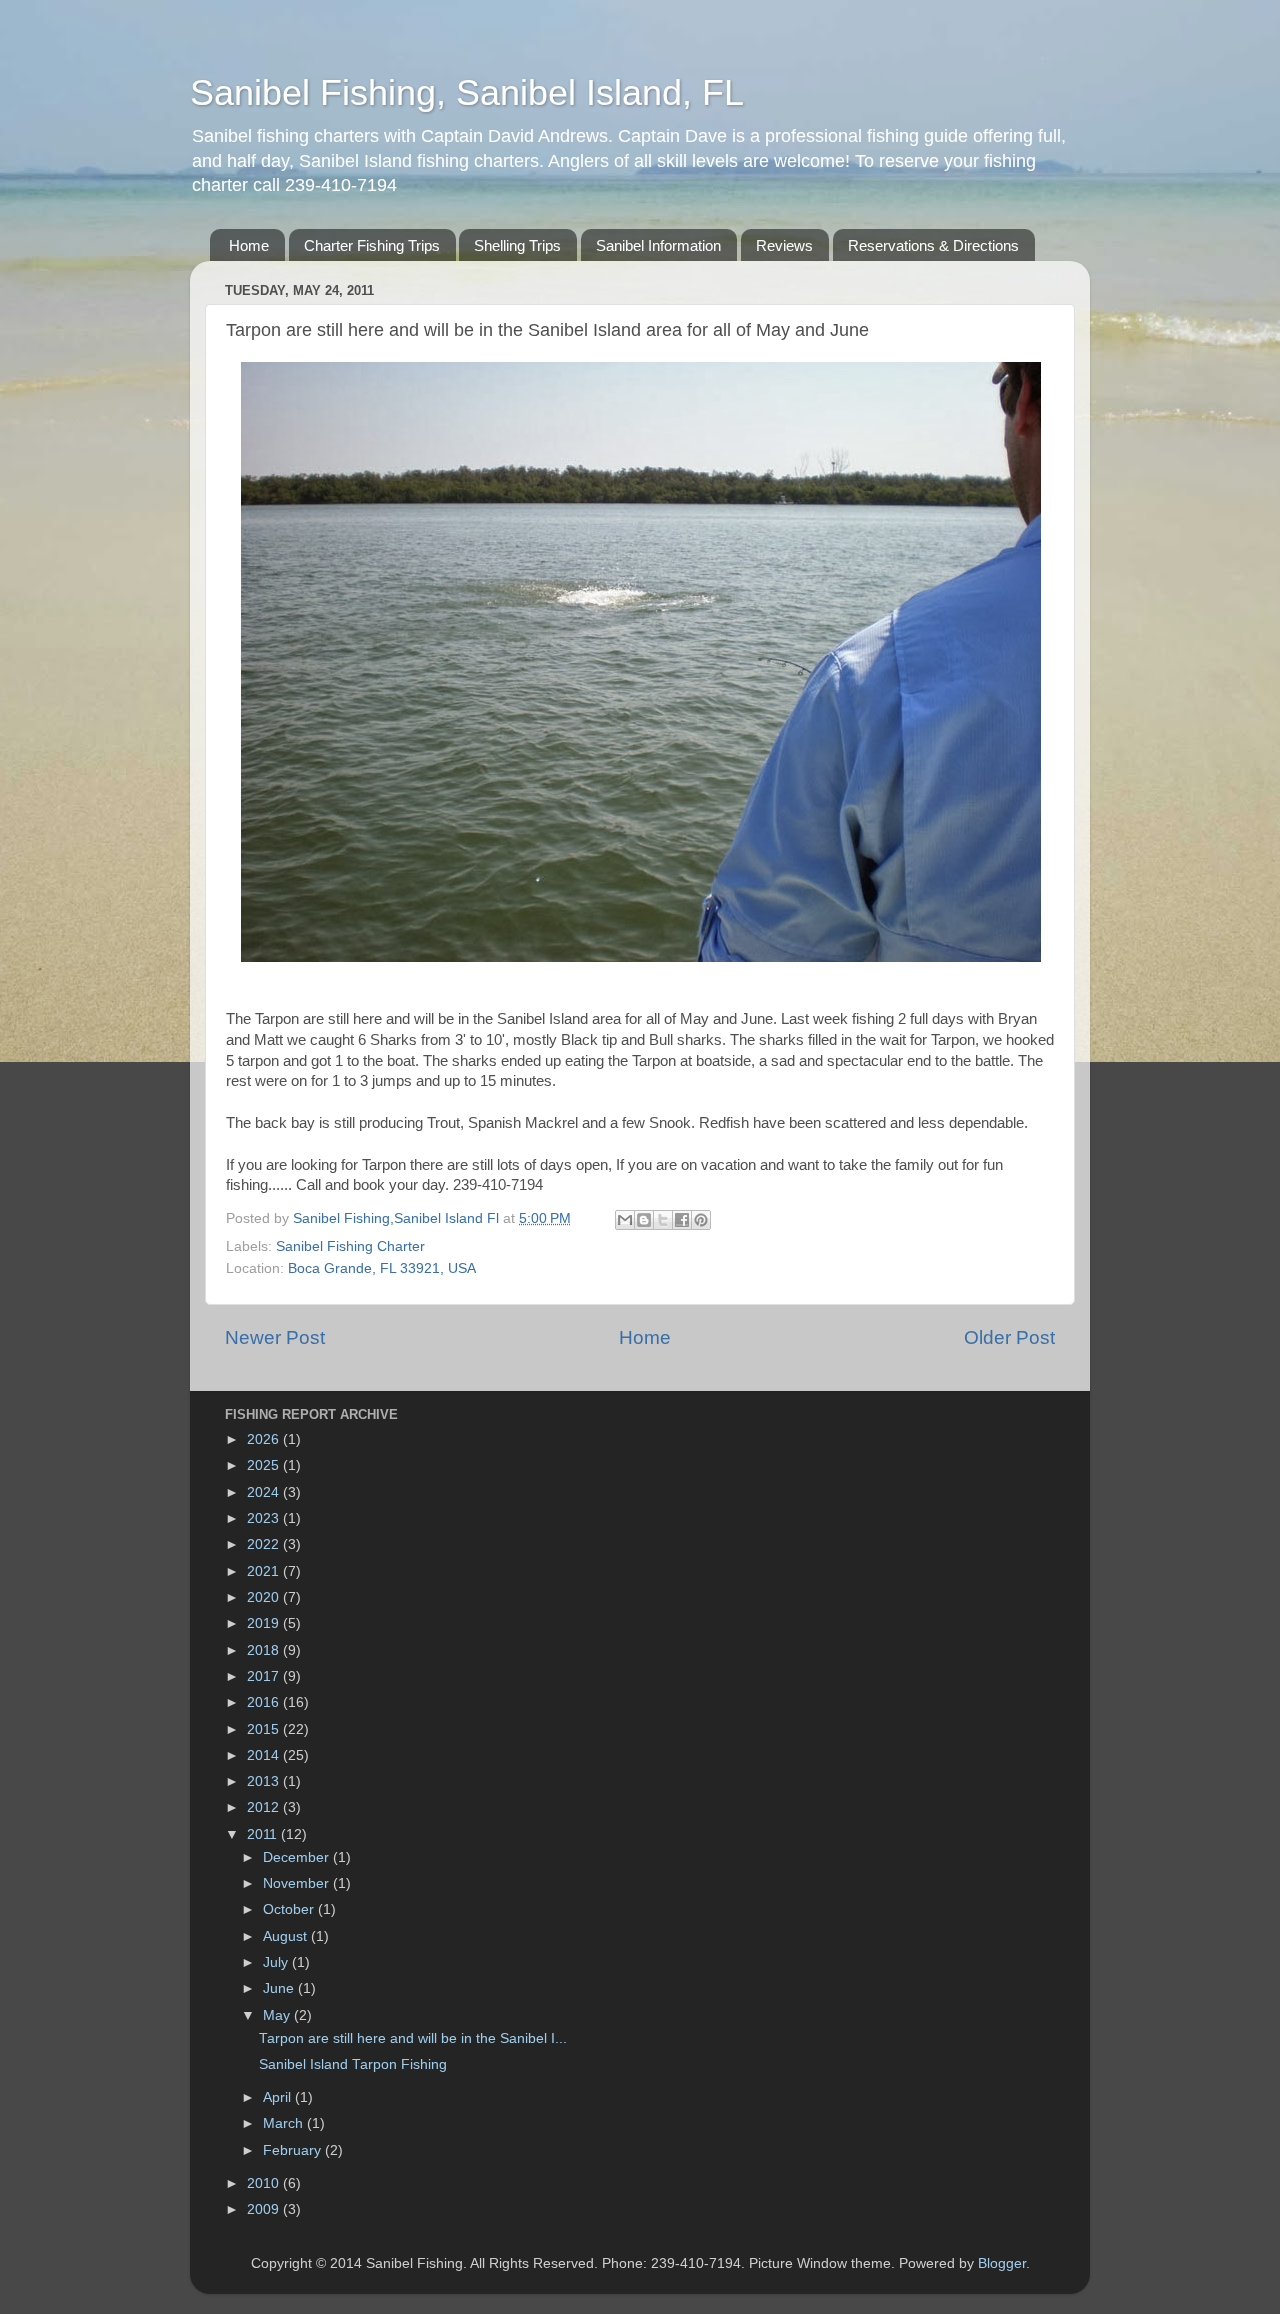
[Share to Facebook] (682, 1220)
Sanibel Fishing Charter (350, 1246)
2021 (265, 1571)
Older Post (1009, 1337)
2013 (265, 1781)
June (280, 1988)
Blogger (1002, 2263)
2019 (265, 1623)
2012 (265, 1807)
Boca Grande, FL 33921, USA (382, 1268)
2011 (264, 1834)
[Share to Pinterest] (701, 1220)
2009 (265, 2209)
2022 (265, 1544)
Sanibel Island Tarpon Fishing (353, 2064)
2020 (265, 1597)
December (298, 1857)
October (290, 1909)
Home (249, 245)
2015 (265, 1729)
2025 (265, 1465)
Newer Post (275, 1337)
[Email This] (625, 1220)
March (285, 2123)
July (277, 1962)
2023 (265, 1518)
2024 (265, 1492)
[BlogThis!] (644, 1220)
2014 (265, 1755)
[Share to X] (663, 1220)
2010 (265, 2183)
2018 (265, 1650)
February (294, 2150)
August (287, 1936)
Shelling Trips (517, 245)
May (278, 2015)
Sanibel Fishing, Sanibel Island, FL (467, 92)
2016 (265, 1702)
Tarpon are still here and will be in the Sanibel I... (413, 2038)
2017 (265, 1676)
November (298, 1883)
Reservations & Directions (933, 245)
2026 (265, 1439)
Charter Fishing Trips (372, 245)
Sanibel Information (658, 245)
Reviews (784, 245)
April (279, 2097)
